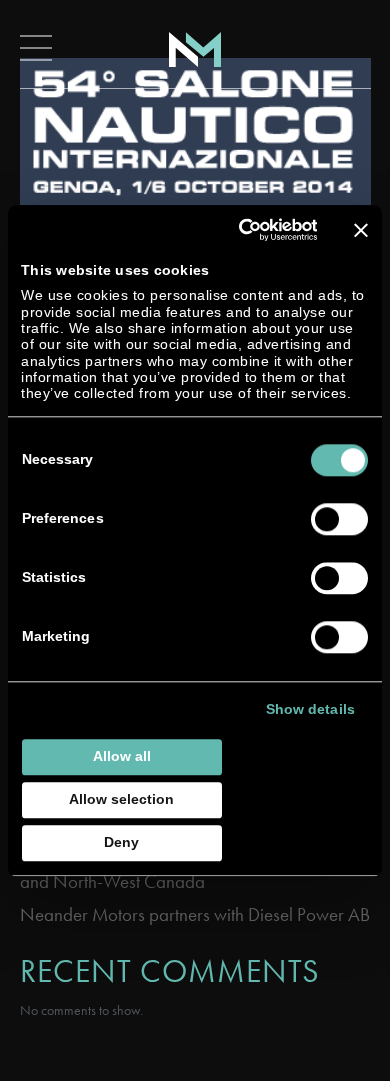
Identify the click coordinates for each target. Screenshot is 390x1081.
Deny (121, 842)
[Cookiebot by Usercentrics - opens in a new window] (237, 229)
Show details (310, 709)
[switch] (339, 519)
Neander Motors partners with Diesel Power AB (195, 914)
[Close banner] (361, 230)
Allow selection (121, 799)
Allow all (122, 756)
